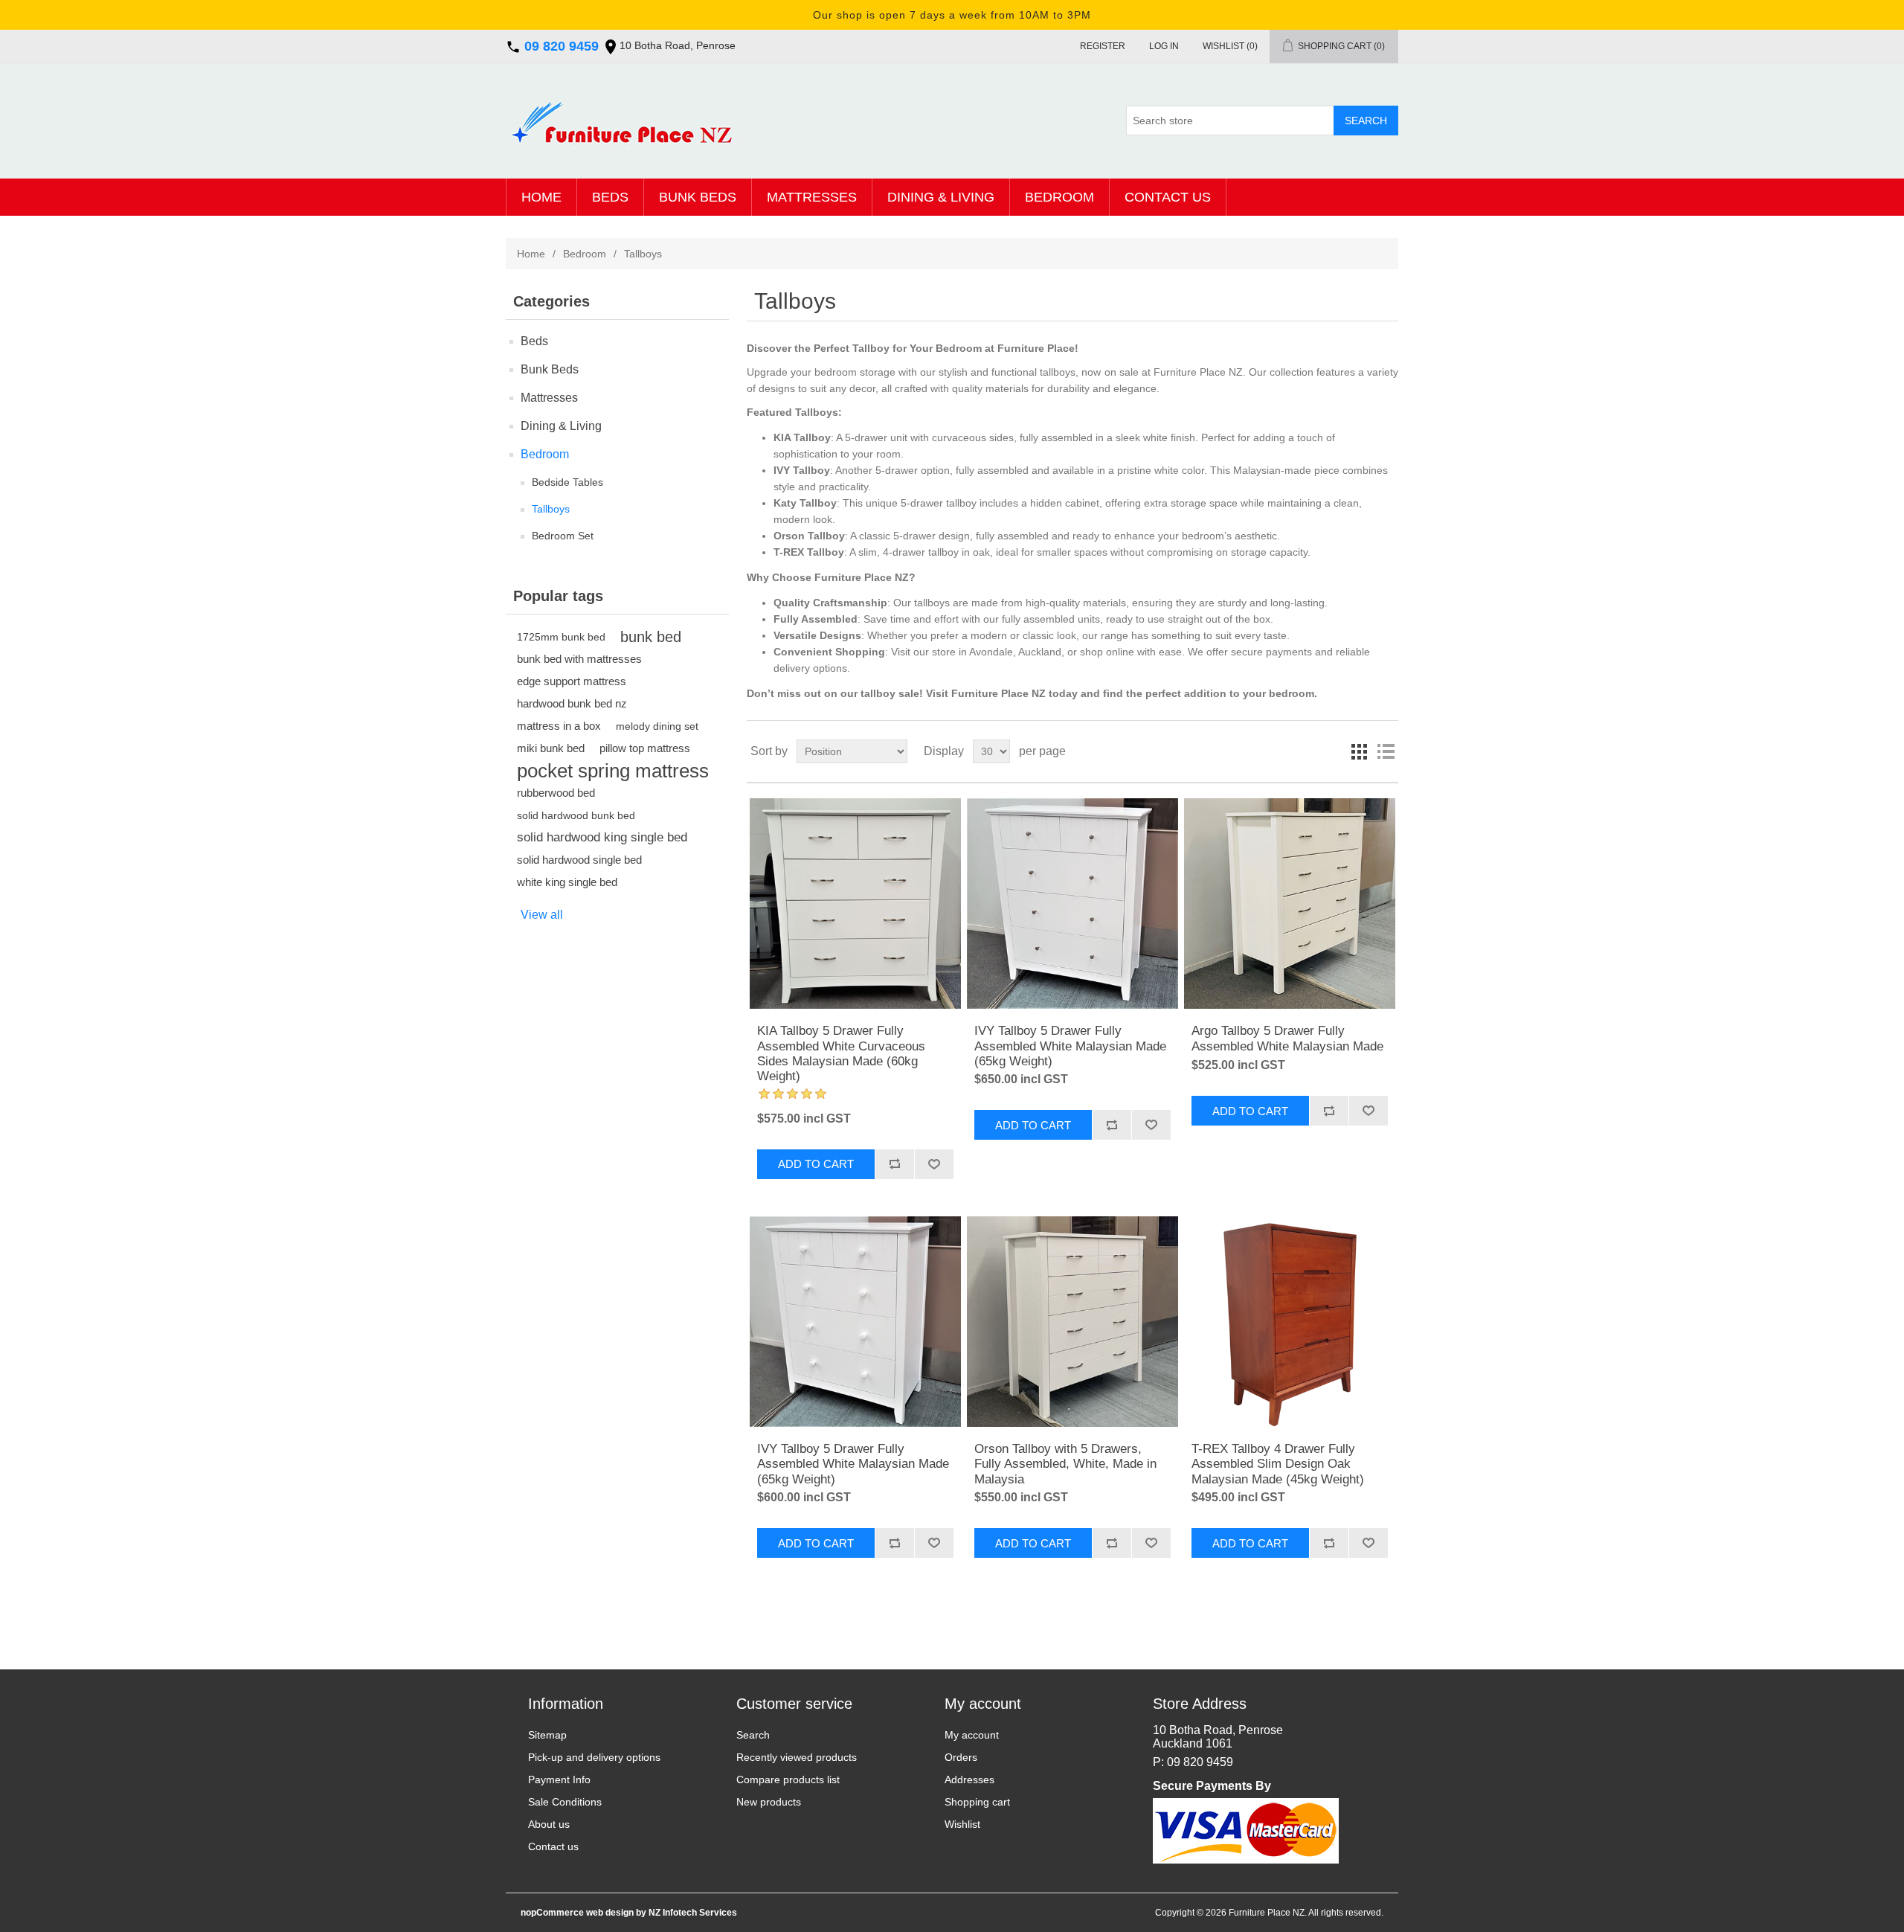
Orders (961, 1757)
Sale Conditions (565, 1802)
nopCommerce (552, 1913)
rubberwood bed (556, 793)
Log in (1164, 46)
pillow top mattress (645, 748)
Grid (1359, 751)
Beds (610, 197)
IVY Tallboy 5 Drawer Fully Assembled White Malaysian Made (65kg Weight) (1070, 1046)
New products (769, 1802)
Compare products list (788, 1779)
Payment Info (559, 1779)
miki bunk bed (551, 748)
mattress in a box (559, 726)
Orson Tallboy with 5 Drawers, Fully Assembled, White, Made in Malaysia (1065, 1464)
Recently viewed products (797, 1757)
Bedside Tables (567, 482)
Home (541, 197)
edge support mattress (572, 681)
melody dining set (657, 726)
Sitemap (547, 1735)
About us (549, 1824)
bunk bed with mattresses (579, 659)
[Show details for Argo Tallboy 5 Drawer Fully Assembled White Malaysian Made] (1289, 904)
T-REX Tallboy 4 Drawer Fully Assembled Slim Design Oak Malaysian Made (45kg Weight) (1278, 1464)
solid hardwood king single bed (602, 837)
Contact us (1168, 197)
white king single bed (567, 882)
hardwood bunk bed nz (572, 703)
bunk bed (651, 637)
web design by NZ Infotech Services (660, 1913)
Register (1103, 46)
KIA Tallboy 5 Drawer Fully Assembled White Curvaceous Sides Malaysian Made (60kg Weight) (841, 1053)
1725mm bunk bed (561, 637)
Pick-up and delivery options (594, 1757)
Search (753, 1735)
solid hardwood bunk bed (576, 815)
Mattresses (812, 197)
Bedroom (1059, 197)
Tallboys (551, 509)
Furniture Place (990, 693)
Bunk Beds (698, 197)
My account (972, 1735)
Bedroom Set (563, 536)
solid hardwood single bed (579, 860)
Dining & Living (941, 197)
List (1386, 751)
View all (542, 915)
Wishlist (962, 1824)
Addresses (969, 1779)
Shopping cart (977, 1802)
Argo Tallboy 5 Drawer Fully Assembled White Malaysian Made (1287, 1038)
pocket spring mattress (613, 771)
